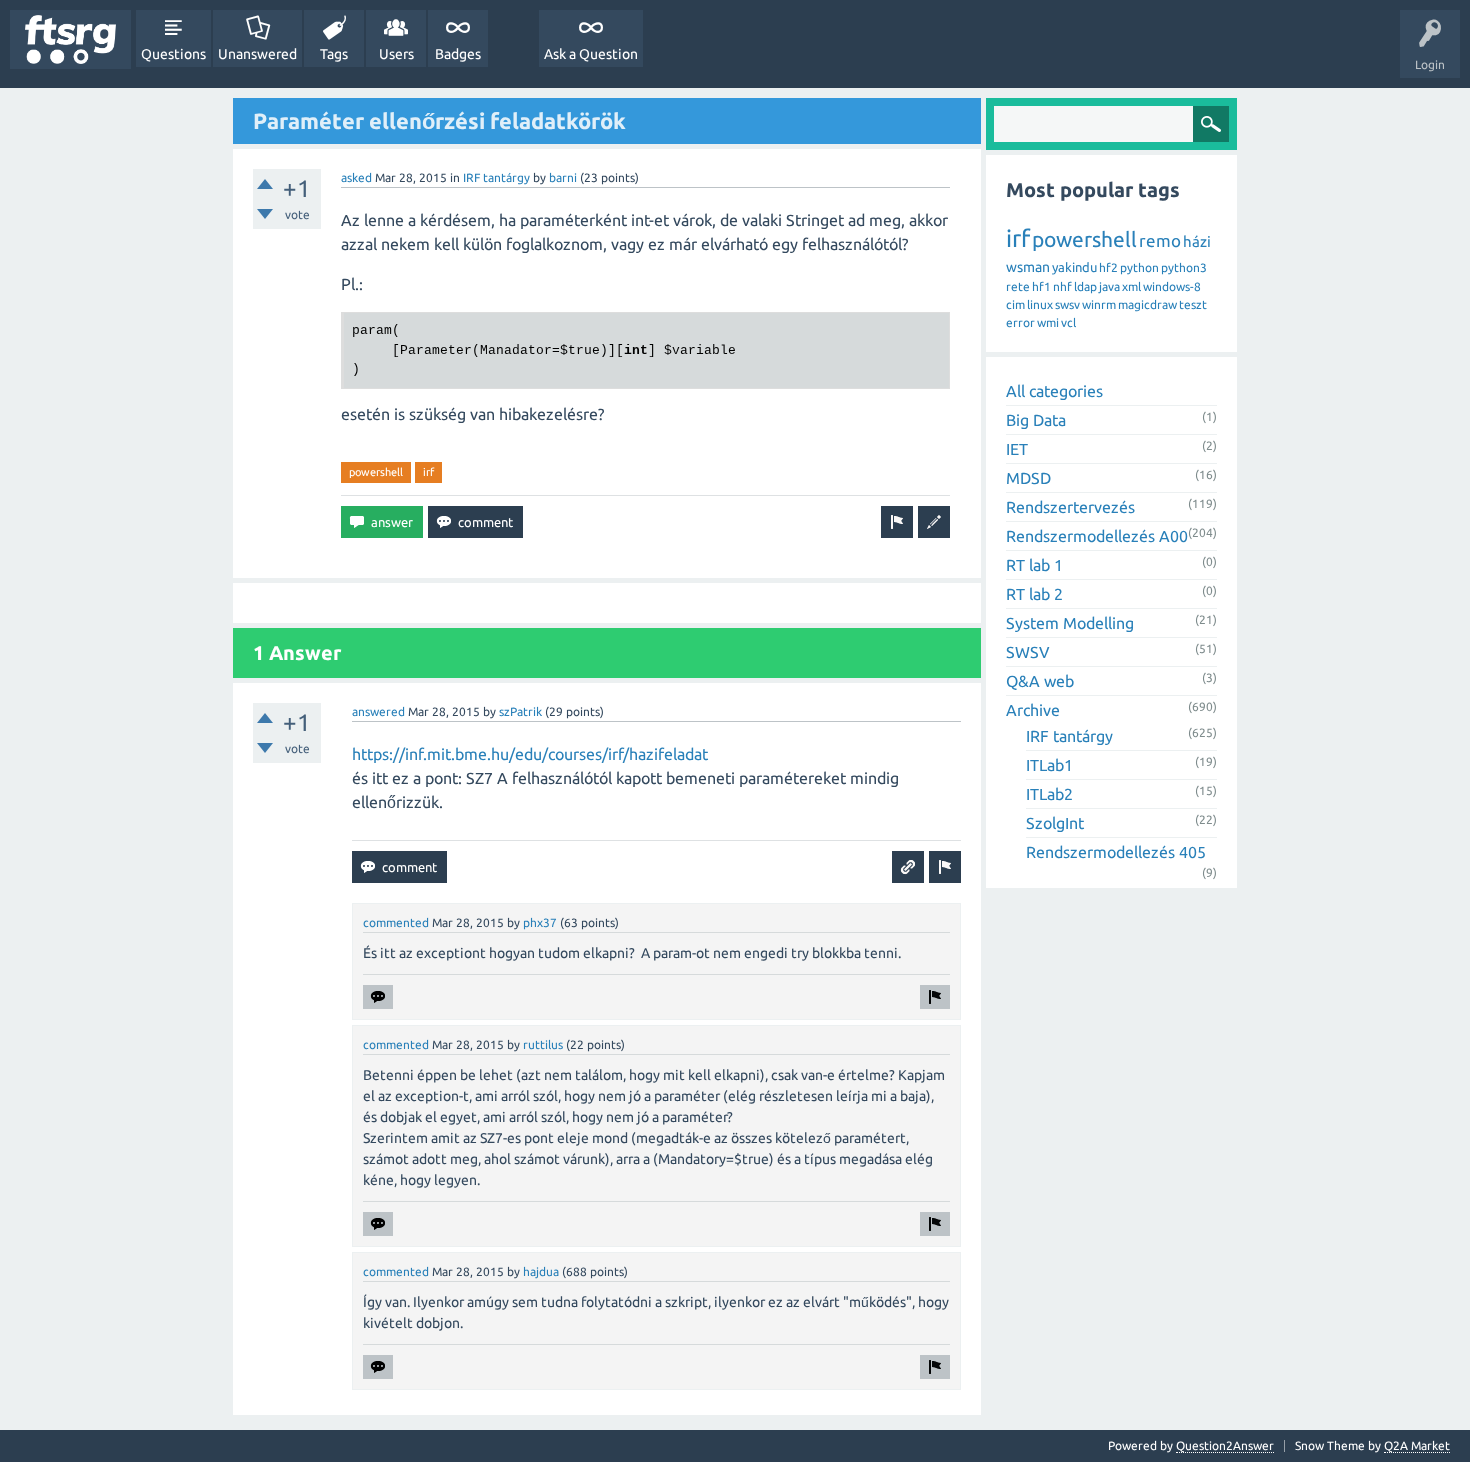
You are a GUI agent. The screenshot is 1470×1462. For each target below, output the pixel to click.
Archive (1033, 710)
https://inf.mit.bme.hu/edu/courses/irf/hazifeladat (530, 754)
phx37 (540, 922)
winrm (1099, 304)
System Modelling (1070, 623)
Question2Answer (1225, 1445)
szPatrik (520, 711)
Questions (173, 54)
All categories (1054, 391)
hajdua (541, 1271)
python (1139, 267)
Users (396, 54)
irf (428, 472)
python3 (1184, 267)
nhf (1062, 286)
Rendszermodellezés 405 (1116, 852)
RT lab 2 (1034, 594)
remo (1160, 240)
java (1109, 286)
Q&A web (1040, 681)
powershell (376, 472)
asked (356, 177)
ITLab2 (1049, 794)
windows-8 (1172, 286)
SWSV (1028, 652)
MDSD (1028, 478)
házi (1197, 241)
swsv (1067, 304)
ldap (1085, 286)
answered (378, 711)
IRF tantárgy (496, 177)
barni (563, 177)
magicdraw (1147, 304)
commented (396, 922)
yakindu (1074, 267)
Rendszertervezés (1070, 507)
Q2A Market (1417, 1445)
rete (1018, 286)
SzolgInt (1055, 823)
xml (1131, 286)
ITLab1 (1049, 765)
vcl (1068, 322)
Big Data (1036, 420)
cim (1015, 304)
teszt (1193, 304)
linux (1040, 304)
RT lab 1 (1034, 565)
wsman (1028, 267)
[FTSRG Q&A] (70, 39)
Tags (334, 54)
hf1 (1041, 286)
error (1020, 322)
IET (1017, 449)
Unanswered (257, 54)
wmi (1048, 322)
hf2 (1108, 267)
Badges (458, 54)
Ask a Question (591, 54)
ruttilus (543, 1044)
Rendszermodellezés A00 (1097, 536)
